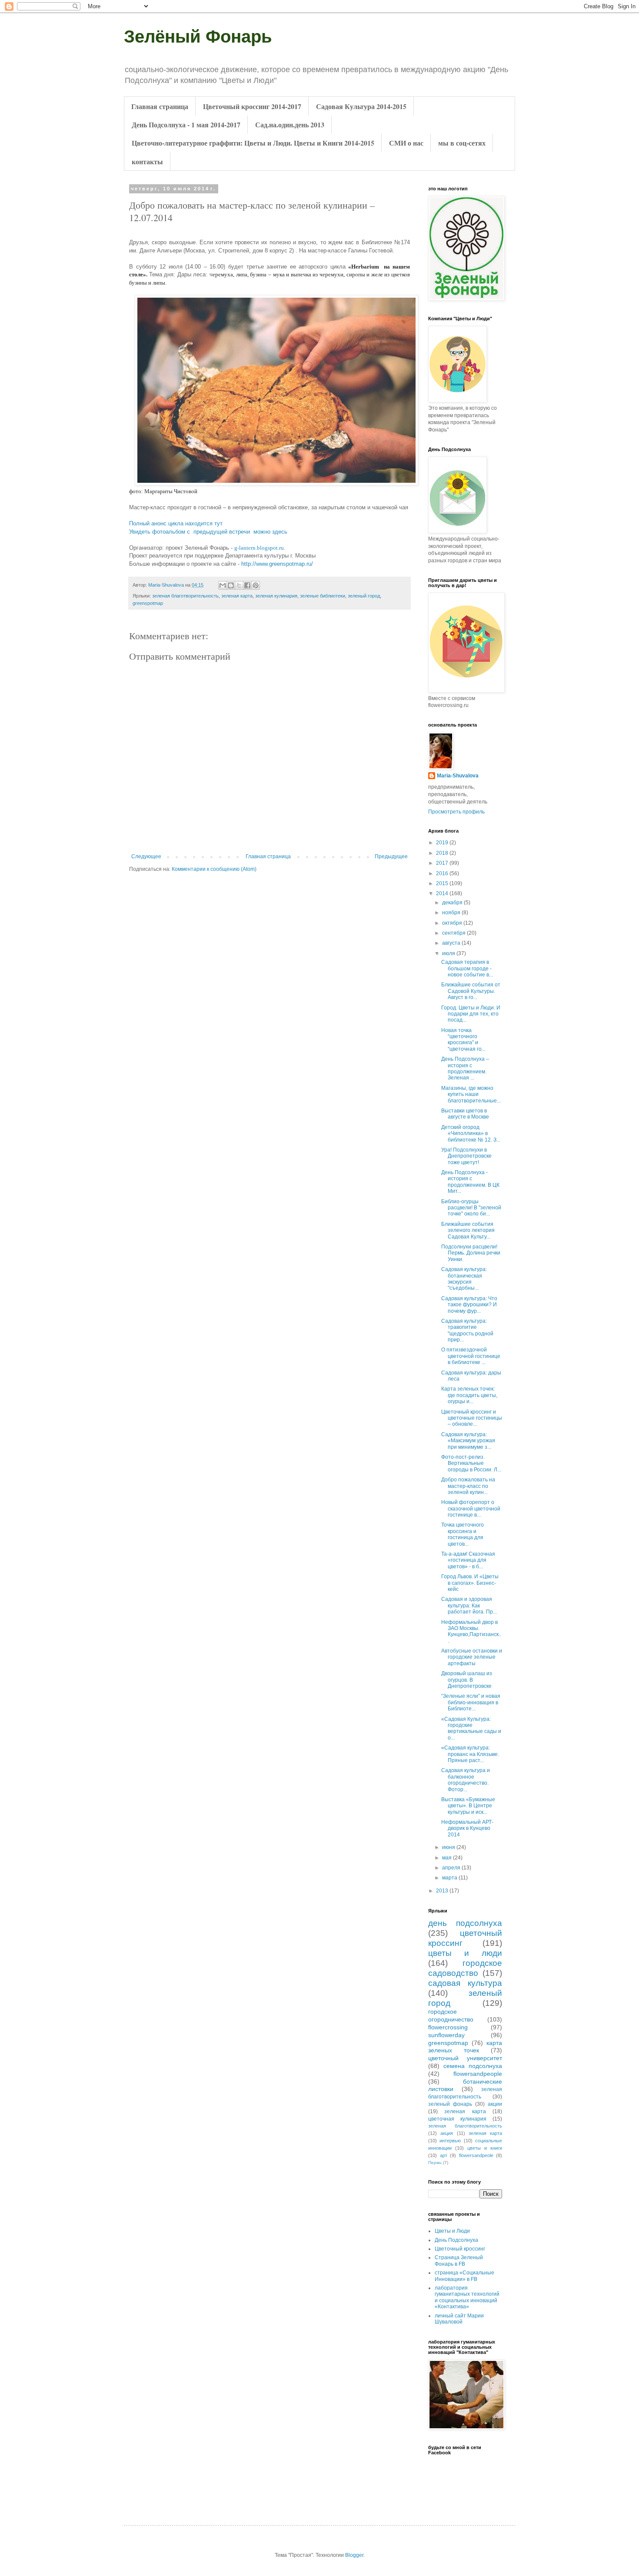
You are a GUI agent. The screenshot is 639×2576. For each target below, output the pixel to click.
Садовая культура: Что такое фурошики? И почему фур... (469, 1305)
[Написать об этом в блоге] (231, 585)
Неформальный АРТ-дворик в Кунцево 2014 (467, 1828)
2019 (443, 843)
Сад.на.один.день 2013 (290, 124)
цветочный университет (465, 2058)
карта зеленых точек (465, 2047)
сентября (454, 933)
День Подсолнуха (456, 2240)
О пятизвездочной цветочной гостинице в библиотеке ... (471, 1356)
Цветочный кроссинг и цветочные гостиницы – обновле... (472, 1418)
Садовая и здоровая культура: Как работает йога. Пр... (469, 1605)
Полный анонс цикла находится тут (176, 523)
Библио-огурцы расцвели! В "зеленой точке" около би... (471, 1208)
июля (449, 953)
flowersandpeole (476, 2155)
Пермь (435, 2163)
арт (444, 2155)
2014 (443, 893)
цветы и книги (485, 2148)
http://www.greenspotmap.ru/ (277, 564)
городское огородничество (451, 2015)
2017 (443, 863)
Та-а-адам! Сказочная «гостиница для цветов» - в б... (468, 1560)
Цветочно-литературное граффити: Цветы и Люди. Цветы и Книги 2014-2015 (253, 143)
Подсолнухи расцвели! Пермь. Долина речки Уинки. (471, 1253)
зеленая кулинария (276, 596)
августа (452, 943)
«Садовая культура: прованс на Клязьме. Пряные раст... (470, 1754)
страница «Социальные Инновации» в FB (464, 2276)
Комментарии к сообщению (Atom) (214, 869)
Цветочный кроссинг (460, 2249)
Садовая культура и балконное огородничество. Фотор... (466, 1780)
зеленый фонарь (450, 2104)
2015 (443, 883)
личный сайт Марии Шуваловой (459, 2319)
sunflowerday (446, 2035)
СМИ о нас (406, 143)
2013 (443, 1891)
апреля (452, 1868)
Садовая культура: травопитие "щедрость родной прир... (467, 1330)
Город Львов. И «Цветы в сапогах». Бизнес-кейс (470, 1583)
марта (450, 1878)
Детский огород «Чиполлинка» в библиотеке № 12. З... (471, 1134)
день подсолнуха (465, 1923)
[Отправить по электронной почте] (223, 585)
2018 (443, 853)
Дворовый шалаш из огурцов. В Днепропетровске (467, 1680)
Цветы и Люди (452, 2231)
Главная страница (160, 106)
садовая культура (465, 1983)
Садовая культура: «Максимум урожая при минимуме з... (468, 1441)
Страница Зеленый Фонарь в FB (459, 2261)
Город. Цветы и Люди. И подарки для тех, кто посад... (471, 1014)
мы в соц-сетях (462, 143)
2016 (443, 873)
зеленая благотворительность (185, 596)
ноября (452, 913)
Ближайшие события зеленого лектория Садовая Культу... (468, 1230)
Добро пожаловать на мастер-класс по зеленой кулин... (468, 1486)
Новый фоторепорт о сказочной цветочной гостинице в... (471, 1509)
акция (447, 2133)
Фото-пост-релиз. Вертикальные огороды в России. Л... (471, 1463)
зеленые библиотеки (323, 596)
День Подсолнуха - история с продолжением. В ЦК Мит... (470, 1182)
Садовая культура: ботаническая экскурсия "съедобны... (464, 1279)
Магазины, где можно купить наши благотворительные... (471, 1094)
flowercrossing (448, 2027)
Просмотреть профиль (456, 812)
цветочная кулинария (457, 2119)
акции (495, 2104)
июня (449, 1847)
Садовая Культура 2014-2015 (361, 106)
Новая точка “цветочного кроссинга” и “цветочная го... (463, 1040)
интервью (450, 2141)
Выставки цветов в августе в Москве (465, 1114)
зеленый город (364, 596)
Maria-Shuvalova (458, 776)
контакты (147, 161)
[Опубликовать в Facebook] (247, 585)
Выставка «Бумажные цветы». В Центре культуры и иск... (468, 1806)
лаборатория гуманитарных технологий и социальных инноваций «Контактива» (467, 2297)
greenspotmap (148, 603)
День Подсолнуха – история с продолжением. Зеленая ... (465, 1068)
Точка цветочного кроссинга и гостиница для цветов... (463, 1534)
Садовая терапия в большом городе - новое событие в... (467, 968)
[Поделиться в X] (239, 585)
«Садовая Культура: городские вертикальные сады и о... (471, 1728)
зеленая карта (237, 596)
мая (448, 1858)
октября (453, 923)
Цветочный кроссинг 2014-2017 (252, 106)
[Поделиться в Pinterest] (256, 585)
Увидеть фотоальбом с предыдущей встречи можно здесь (208, 532)
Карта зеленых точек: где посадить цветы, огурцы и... (469, 1395)
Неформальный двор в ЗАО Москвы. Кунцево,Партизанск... (471, 1632)
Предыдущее (391, 856)
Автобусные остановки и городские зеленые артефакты (472, 1657)
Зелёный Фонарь (198, 37)
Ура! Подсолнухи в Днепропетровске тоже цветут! (466, 1156)
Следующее (146, 856)
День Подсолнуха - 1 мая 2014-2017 (186, 124)
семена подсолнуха (473, 2066)
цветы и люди (465, 1953)
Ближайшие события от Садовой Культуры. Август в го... (471, 991)
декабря (453, 903)
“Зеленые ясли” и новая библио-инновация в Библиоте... (471, 1702)
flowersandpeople (478, 2074)
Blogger (354, 2555)
